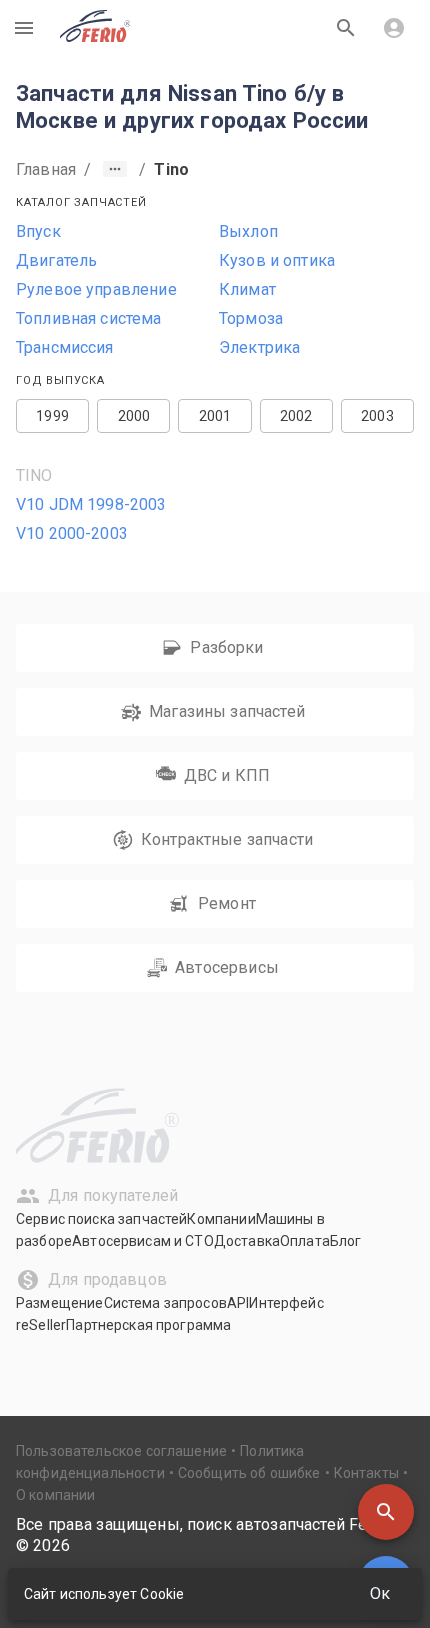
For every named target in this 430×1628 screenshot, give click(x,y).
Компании (221, 1219)
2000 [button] (134, 416)
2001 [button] (215, 416)
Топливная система (89, 318)
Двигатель (56, 260)
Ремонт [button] (227, 903)
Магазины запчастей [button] (227, 711)
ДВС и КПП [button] (227, 775)
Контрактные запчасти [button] (227, 839)
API (238, 1303)
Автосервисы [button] (227, 967)
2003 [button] (377, 416)
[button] (386, 1512)
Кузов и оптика (277, 260)
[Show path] (115, 169)
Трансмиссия (65, 347)
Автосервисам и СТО (143, 1241)
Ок (380, 1593)
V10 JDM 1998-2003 (91, 504)
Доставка (247, 1241)
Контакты (366, 1473)
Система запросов (165, 1303)
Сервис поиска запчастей (101, 1219)
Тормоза (251, 318)
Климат (247, 289)
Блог (346, 1241)
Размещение (60, 1303)
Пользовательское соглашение (121, 1451)
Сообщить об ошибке (249, 1473)
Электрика (259, 347)
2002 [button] (296, 416)
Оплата (305, 1241)
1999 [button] (52, 416)
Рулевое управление (96, 289)
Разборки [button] (226, 647)
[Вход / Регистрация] (394, 28)
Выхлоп (248, 231)
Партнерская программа (148, 1325)
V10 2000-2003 (72, 533)
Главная (46, 169)
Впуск (38, 231)
